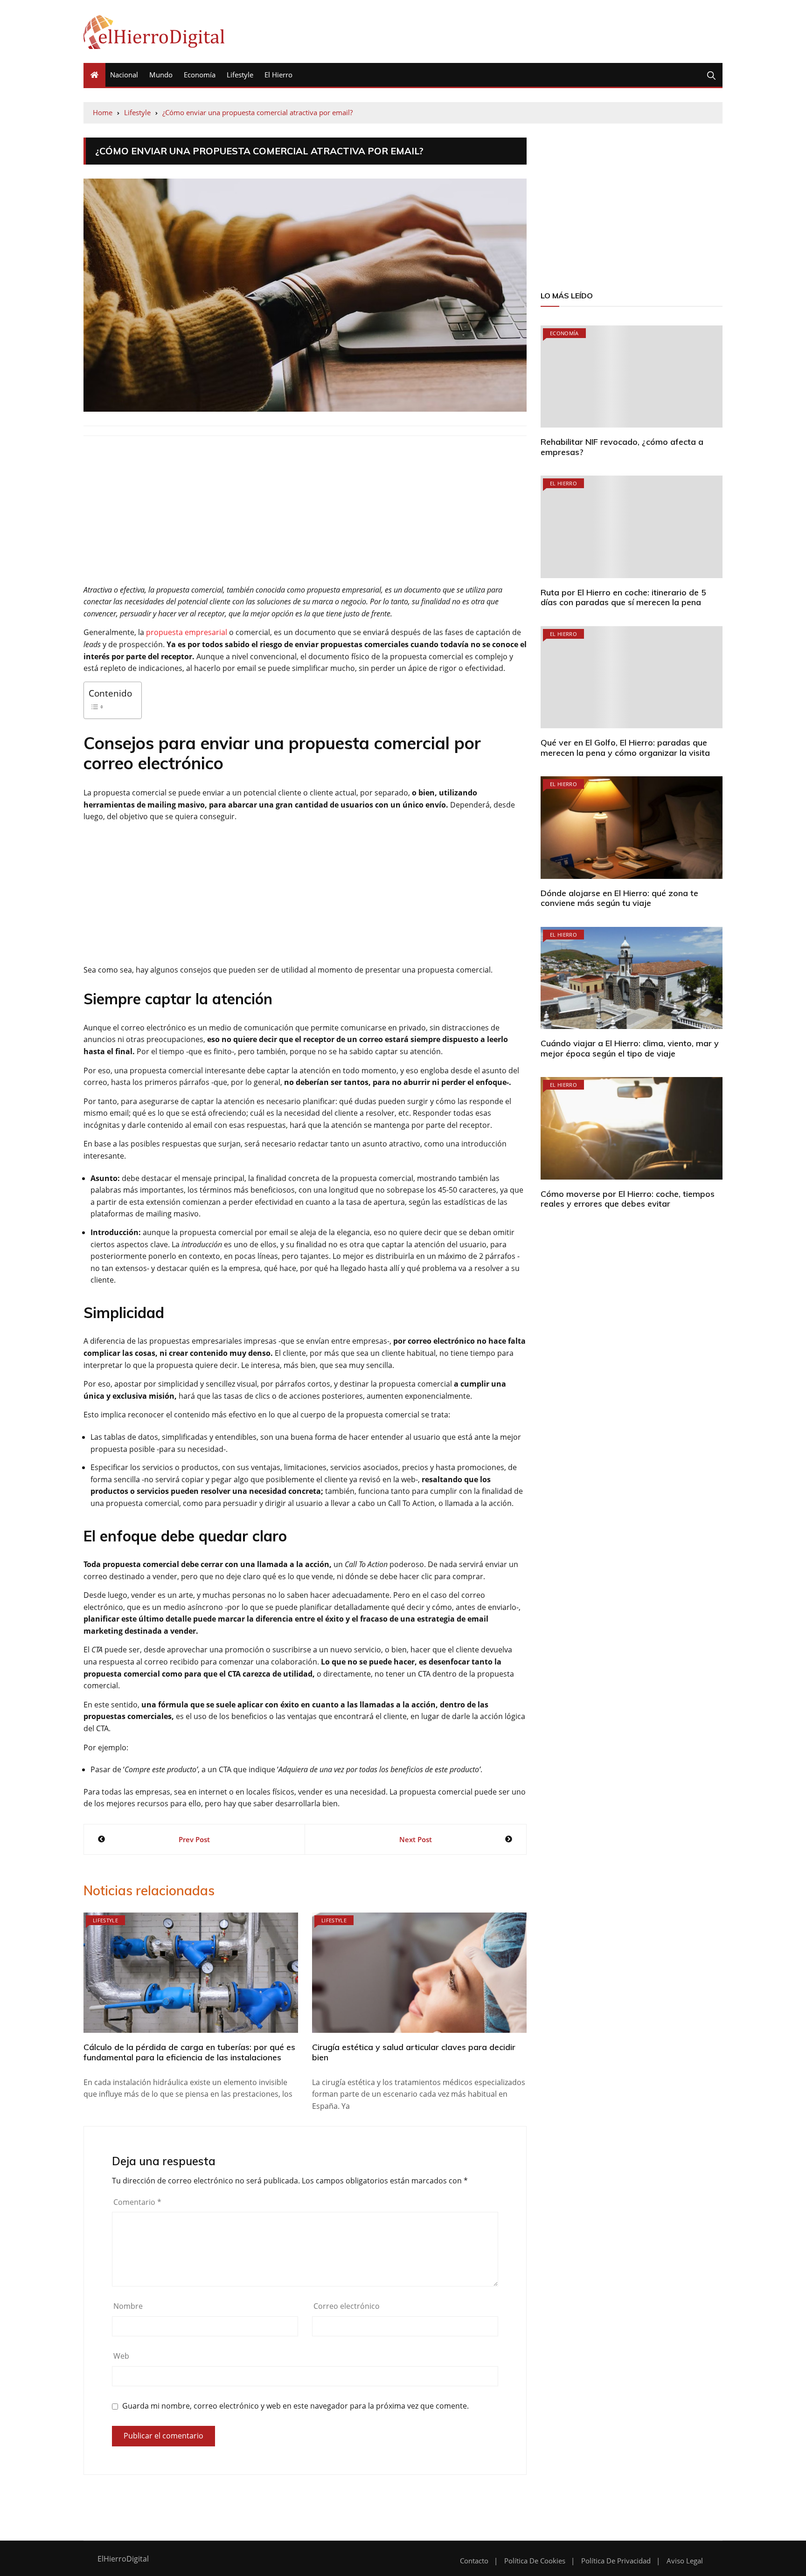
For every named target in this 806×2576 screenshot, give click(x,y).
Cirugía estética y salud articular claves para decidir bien (414, 2052)
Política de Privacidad (616, 2561)
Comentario (137, 2202)
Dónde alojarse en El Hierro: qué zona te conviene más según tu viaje (619, 898)
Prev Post (194, 1839)
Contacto (474, 2561)
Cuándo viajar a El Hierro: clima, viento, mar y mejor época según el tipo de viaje (630, 1048)
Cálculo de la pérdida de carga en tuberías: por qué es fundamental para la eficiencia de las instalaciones (189, 2052)
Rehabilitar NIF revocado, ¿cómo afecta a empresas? (622, 447)
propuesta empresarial (187, 632)
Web (121, 2356)
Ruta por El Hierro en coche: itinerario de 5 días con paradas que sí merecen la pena (623, 597)
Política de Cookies (535, 2561)
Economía (200, 75)
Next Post (416, 1839)
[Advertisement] (305, 515)
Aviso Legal (685, 2561)
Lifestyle (240, 75)
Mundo (161, 75)
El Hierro (278, 75)
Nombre (128, 2306)
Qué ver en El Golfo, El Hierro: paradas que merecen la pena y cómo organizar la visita (625, 748)
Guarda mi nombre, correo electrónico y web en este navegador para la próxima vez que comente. (295, 2406)
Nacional (124, 75)
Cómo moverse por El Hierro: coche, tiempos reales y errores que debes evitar (628, 1199)
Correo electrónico (347, 2306)
